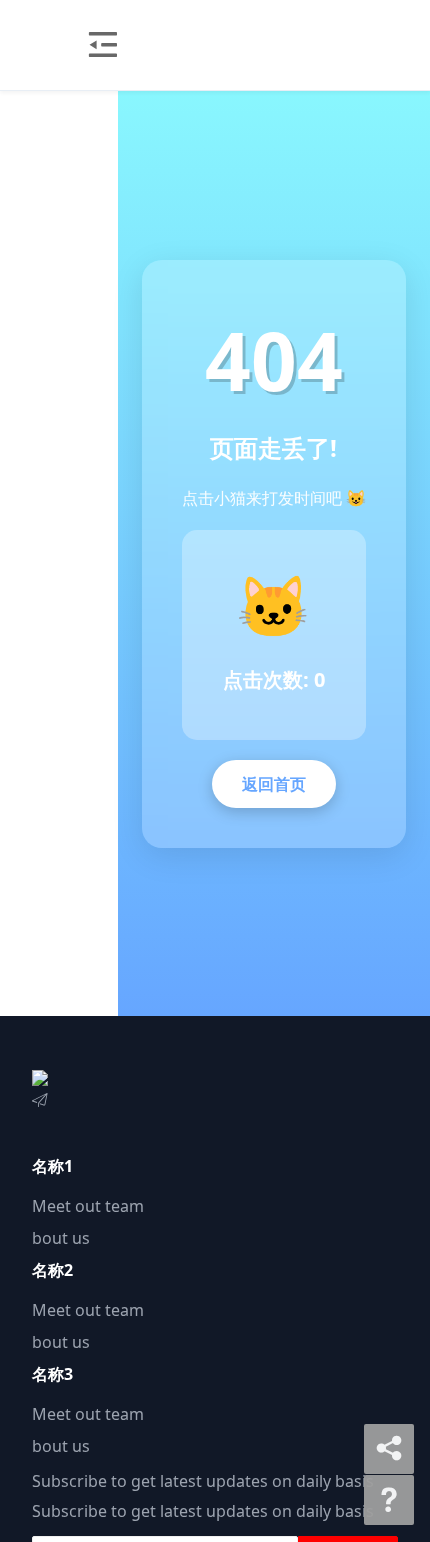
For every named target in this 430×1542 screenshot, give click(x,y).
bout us (61, 1238)
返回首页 (274, 784)
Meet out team (88, 1206)
